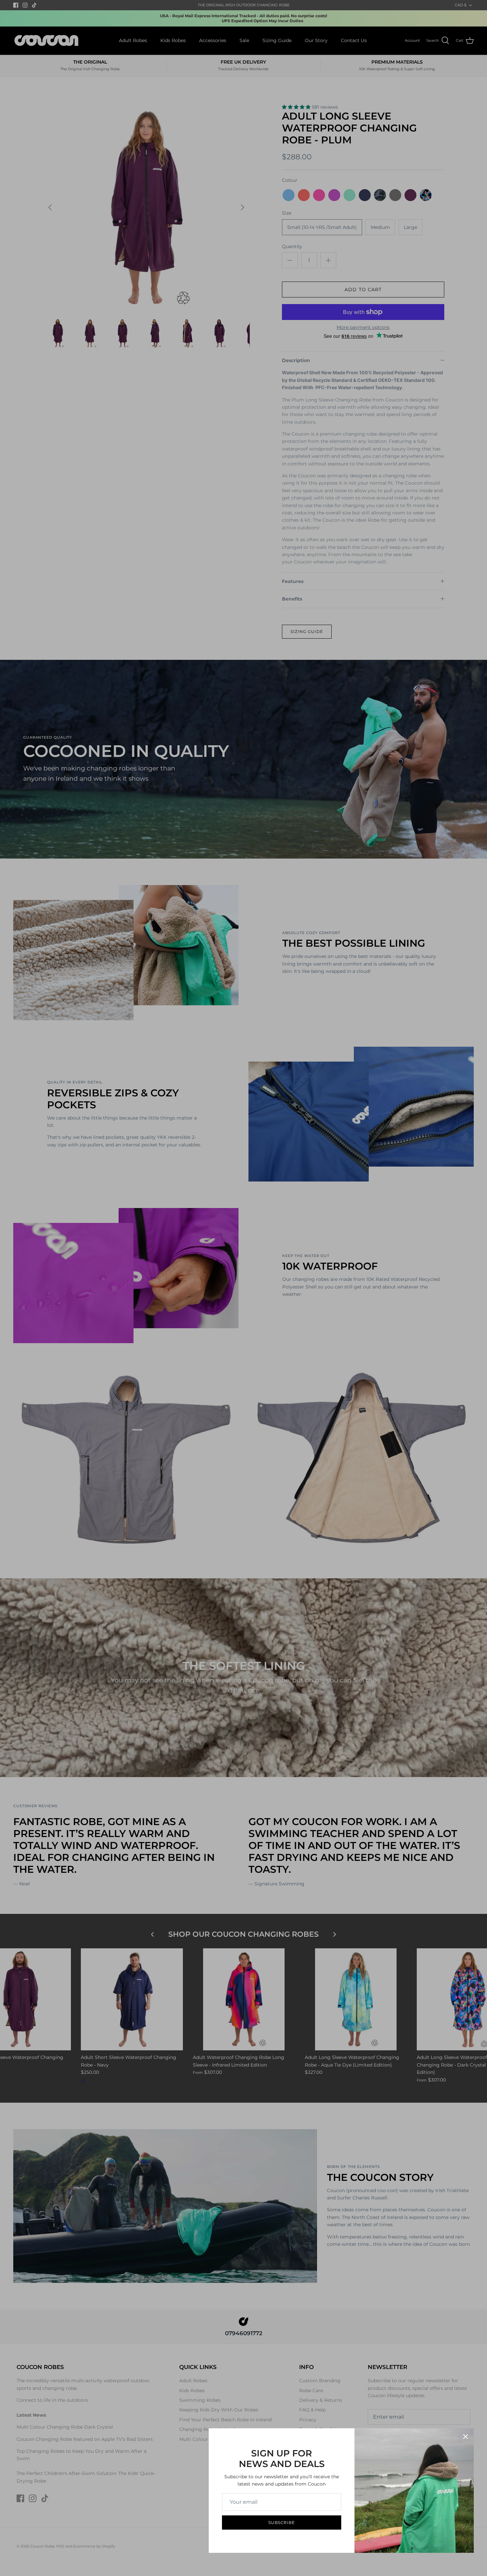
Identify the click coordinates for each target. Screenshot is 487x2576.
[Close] (465, 2437)
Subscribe (282, 2523)
